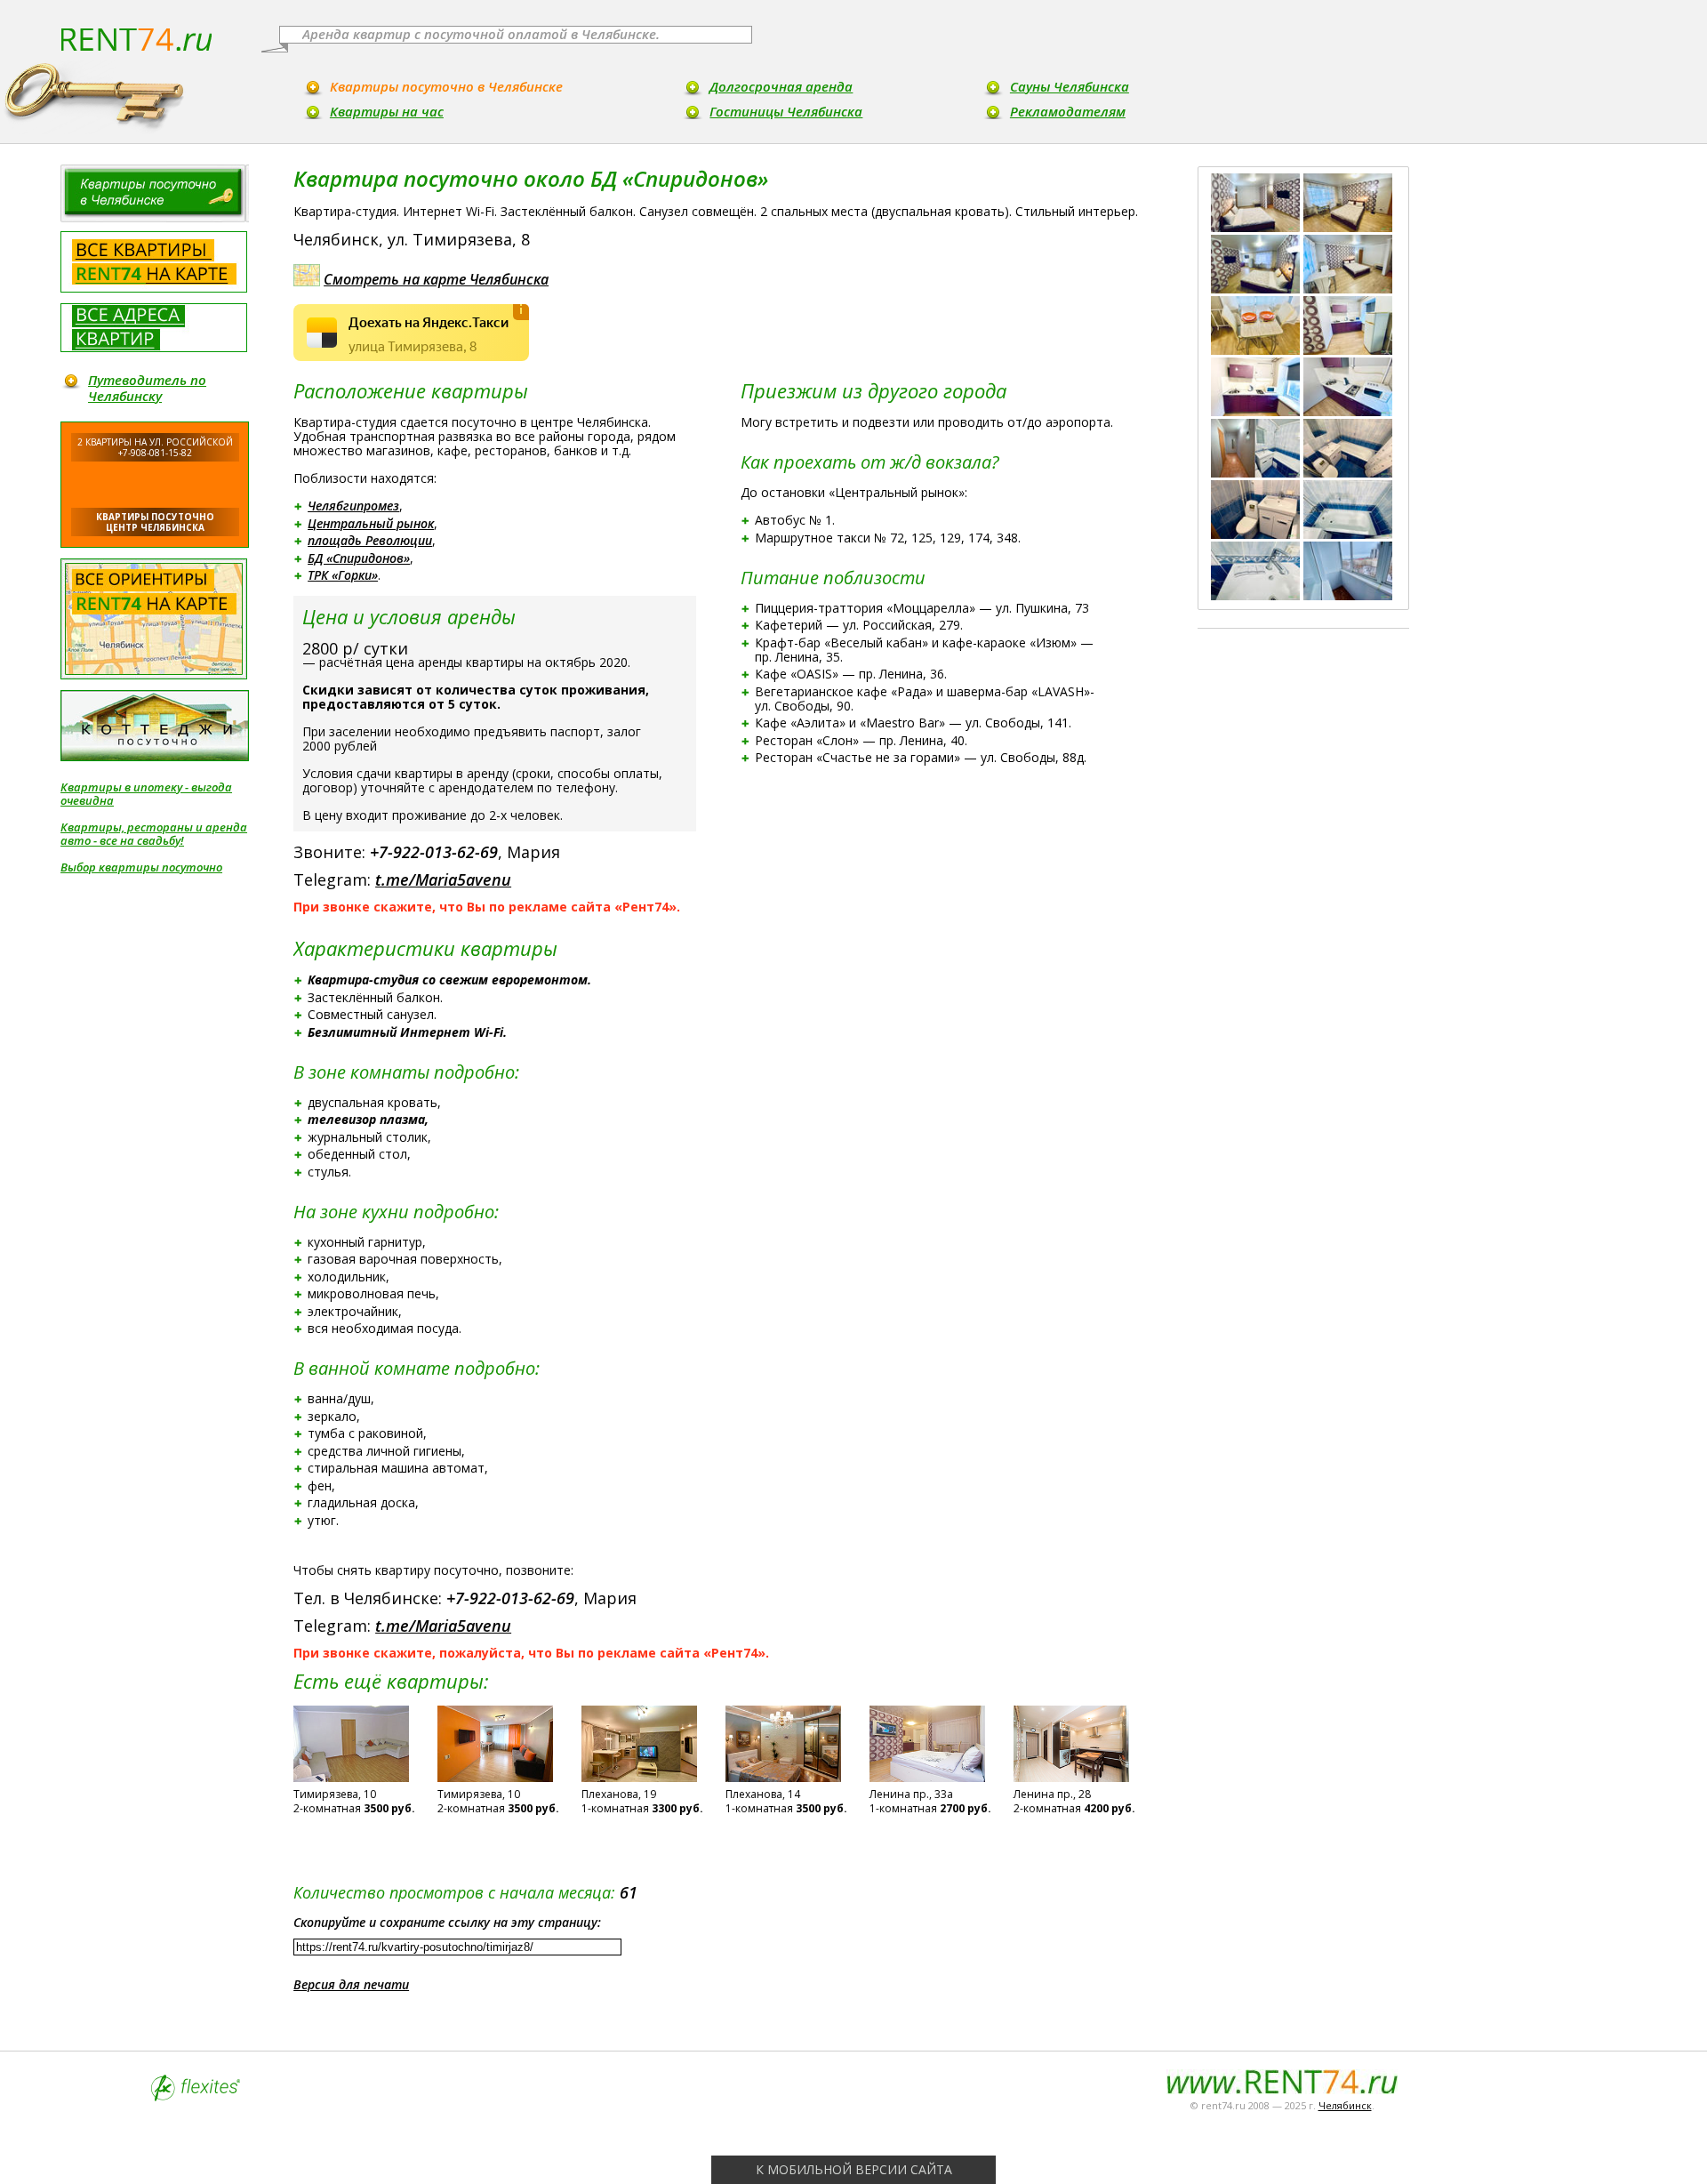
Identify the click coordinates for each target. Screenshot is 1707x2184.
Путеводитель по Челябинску (147, 388)
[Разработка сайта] (196, 2096)
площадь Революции (370, 540)
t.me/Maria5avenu (443, 879)
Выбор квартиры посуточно (141, 867)
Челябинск (1345, 2105)
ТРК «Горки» (343, 575)
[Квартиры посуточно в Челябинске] (155, 193)
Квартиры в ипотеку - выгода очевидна (146, 794)
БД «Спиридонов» (359, 558)
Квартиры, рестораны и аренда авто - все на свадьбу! (154, 834)
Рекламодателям (1068, 111)
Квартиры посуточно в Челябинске (446, 86)
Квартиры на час (387, 111)
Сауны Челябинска (1070, 86)
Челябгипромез (353, 506)
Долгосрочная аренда (781, 86)
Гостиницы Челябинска (786, 111)
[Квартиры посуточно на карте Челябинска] (154, 262)
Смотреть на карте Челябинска (436, 279)
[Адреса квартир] (154, 328)
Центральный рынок (371, 523)
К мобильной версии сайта (854, 2169)
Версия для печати (351, 1984)
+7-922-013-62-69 (434, 852)
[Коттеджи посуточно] (155, 726)
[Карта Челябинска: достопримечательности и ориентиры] (154, 619)
